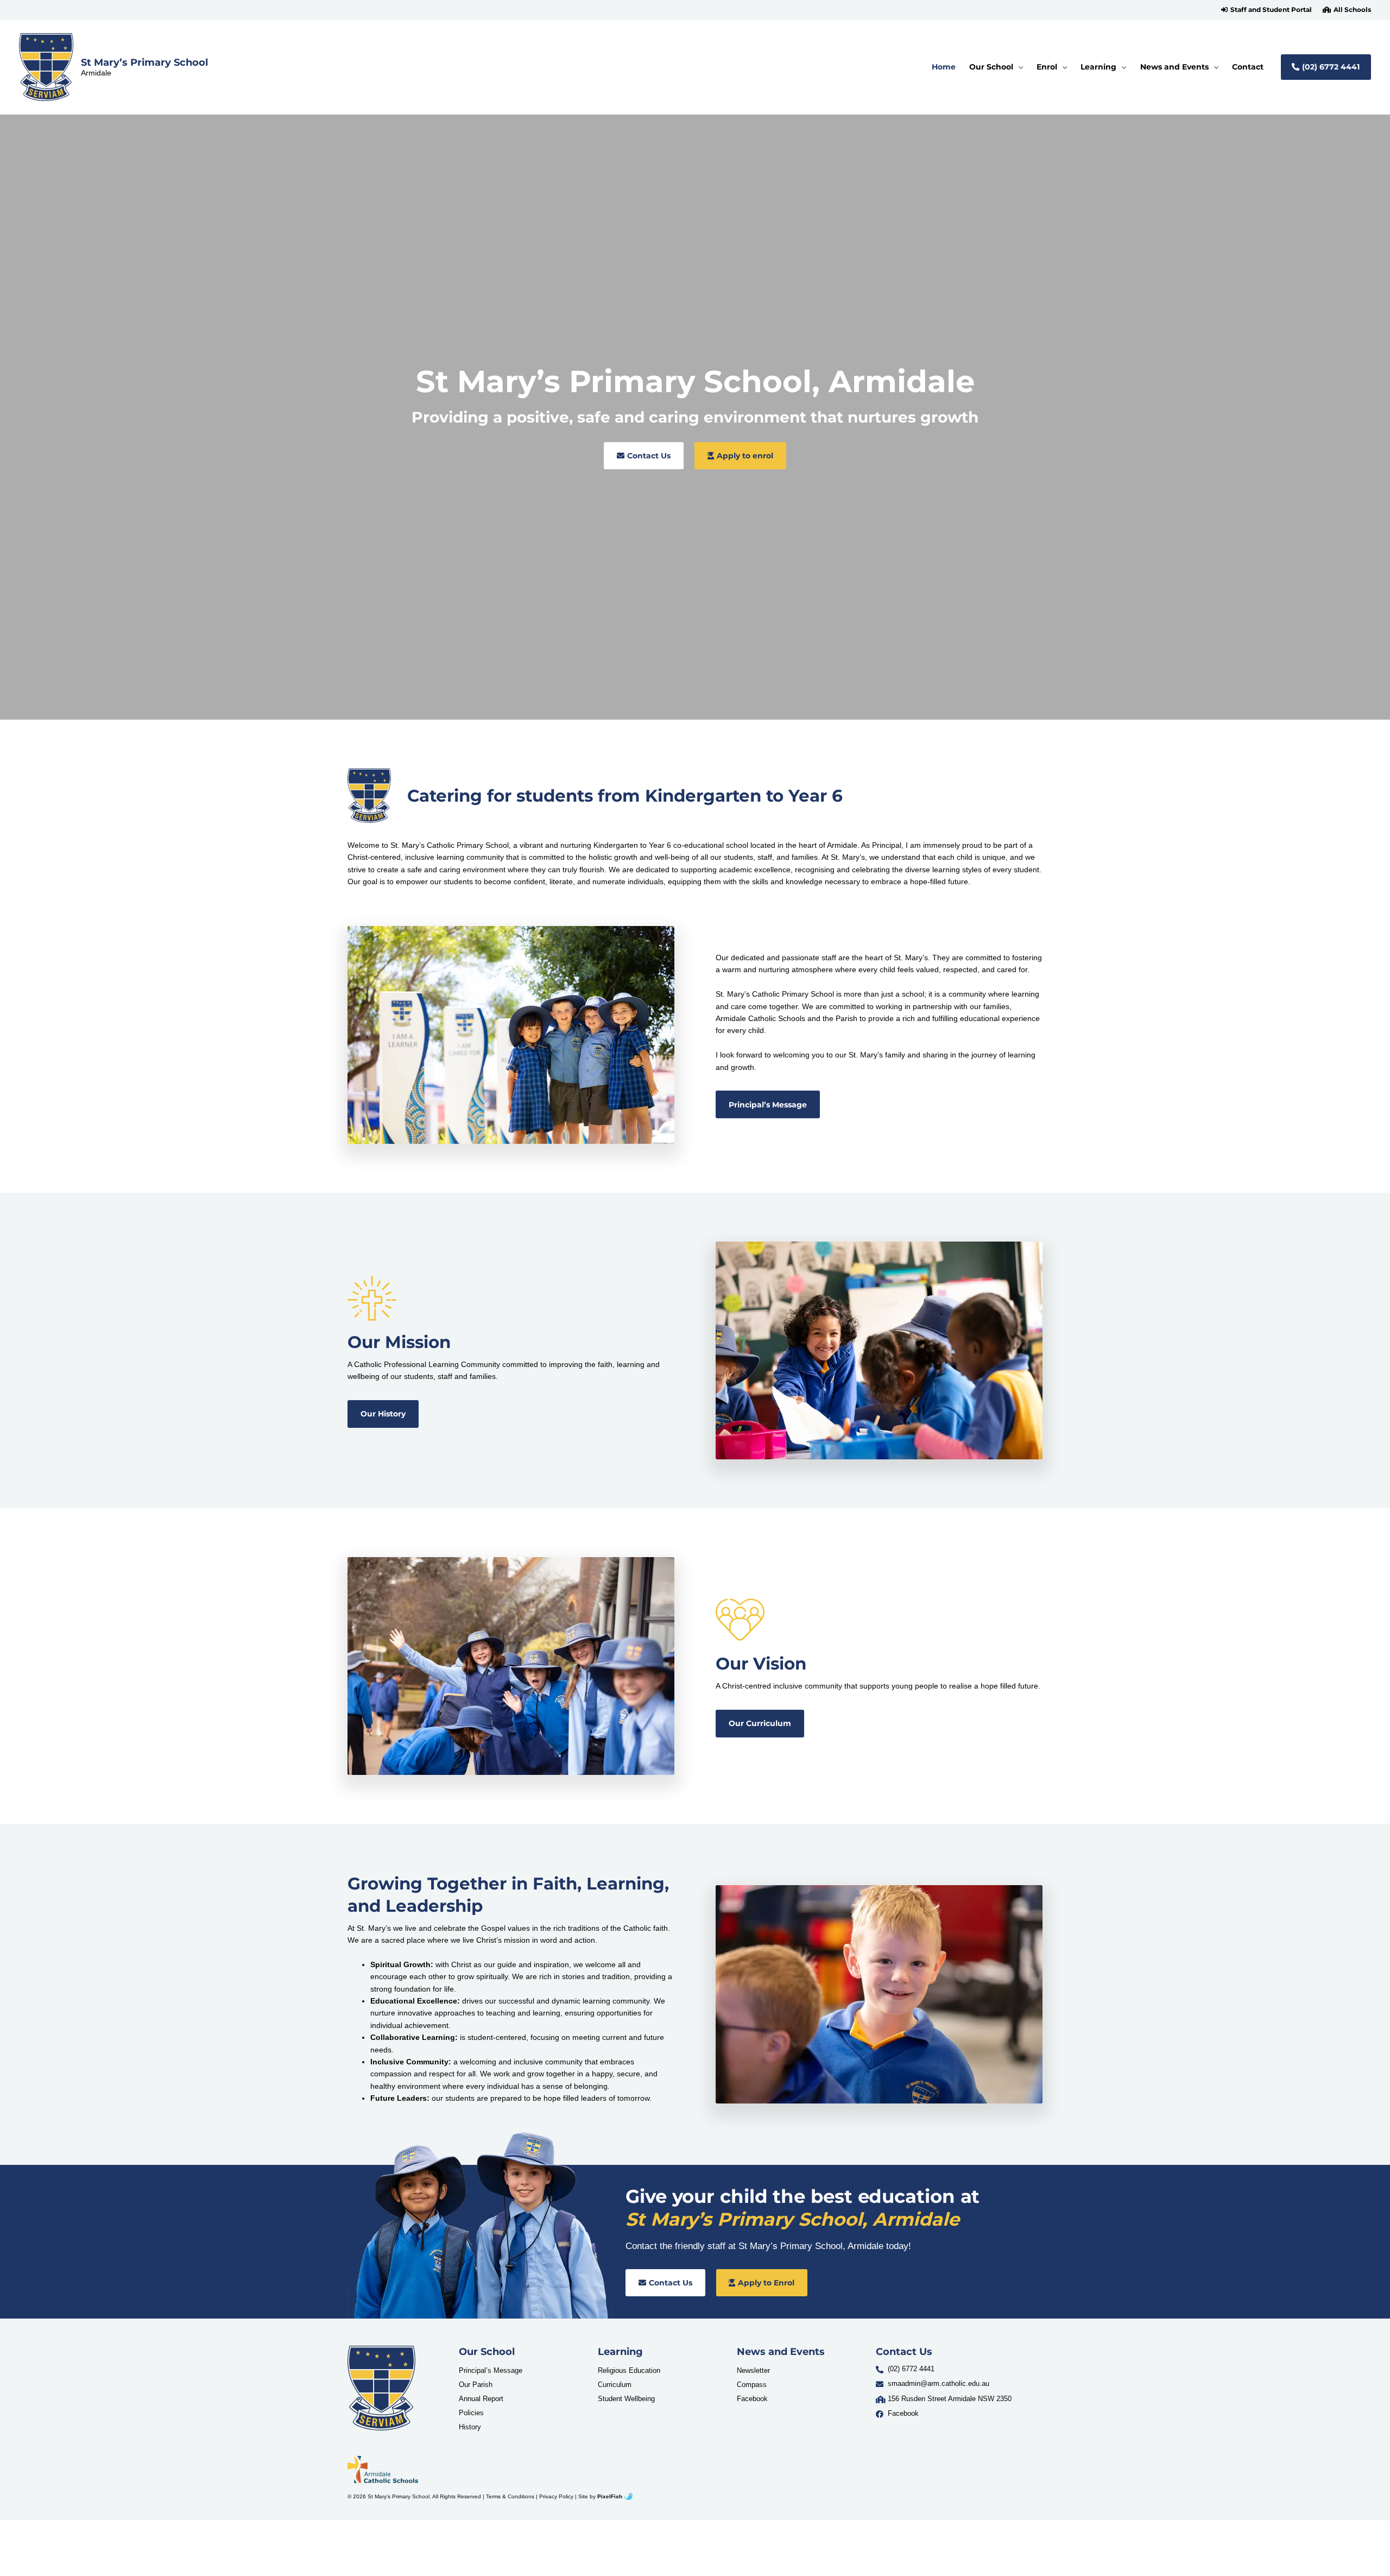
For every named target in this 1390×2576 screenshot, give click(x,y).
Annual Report (481, 2398)
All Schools (1352, 10)
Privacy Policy (556, 2496)
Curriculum (615, 2384)
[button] (1266, 10)
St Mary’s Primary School (144, 62)
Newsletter (753, 2370)
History (470, 2426)
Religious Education (629, 2370)
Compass (752, 2384)
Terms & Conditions (510, 2496)
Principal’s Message (491, 2370)
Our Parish (476, 2384)
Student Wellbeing (626, 2398)
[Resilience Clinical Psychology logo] (381, 2388)
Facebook (752, 2398)
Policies (471, 2412)
